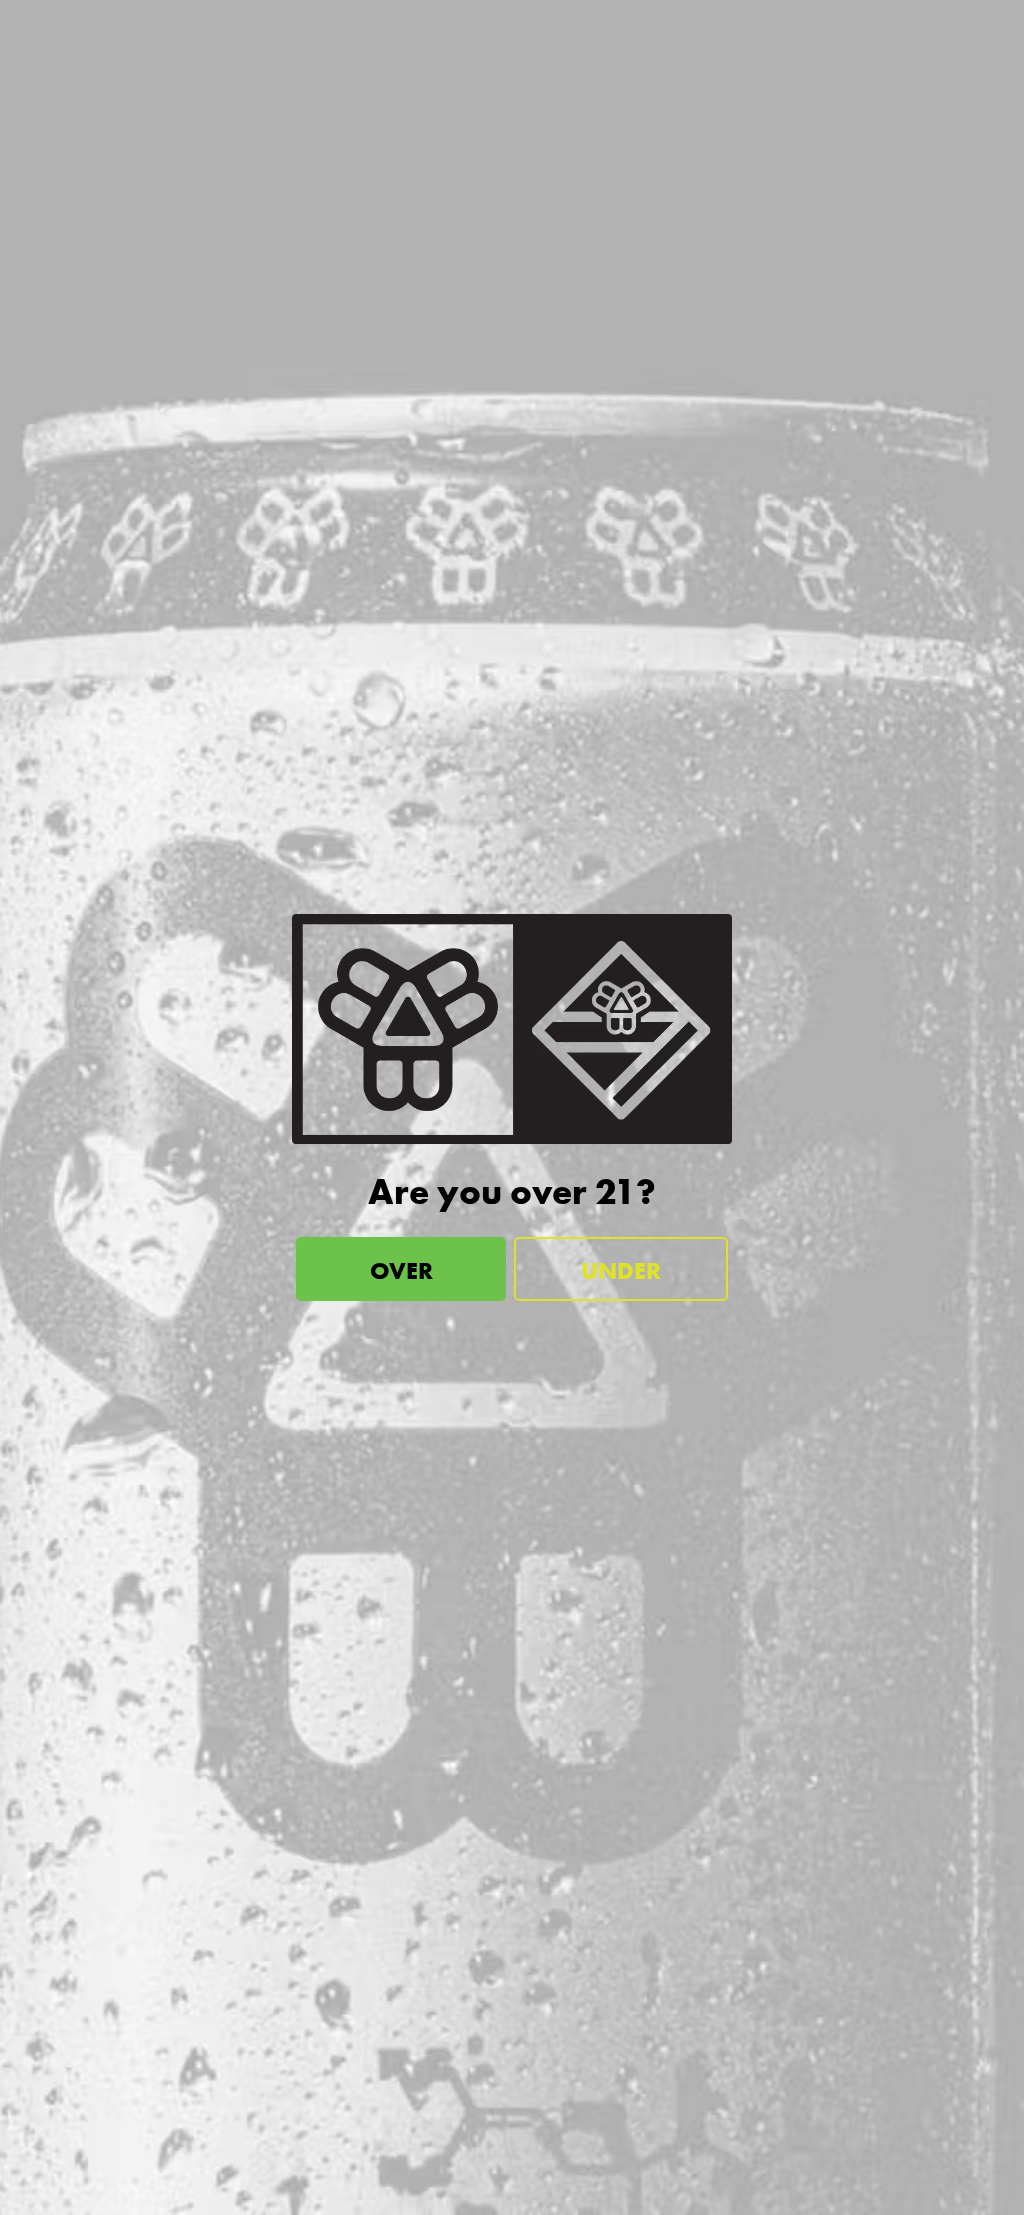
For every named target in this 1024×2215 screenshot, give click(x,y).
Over (401, 1270)
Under (621, 1270)
